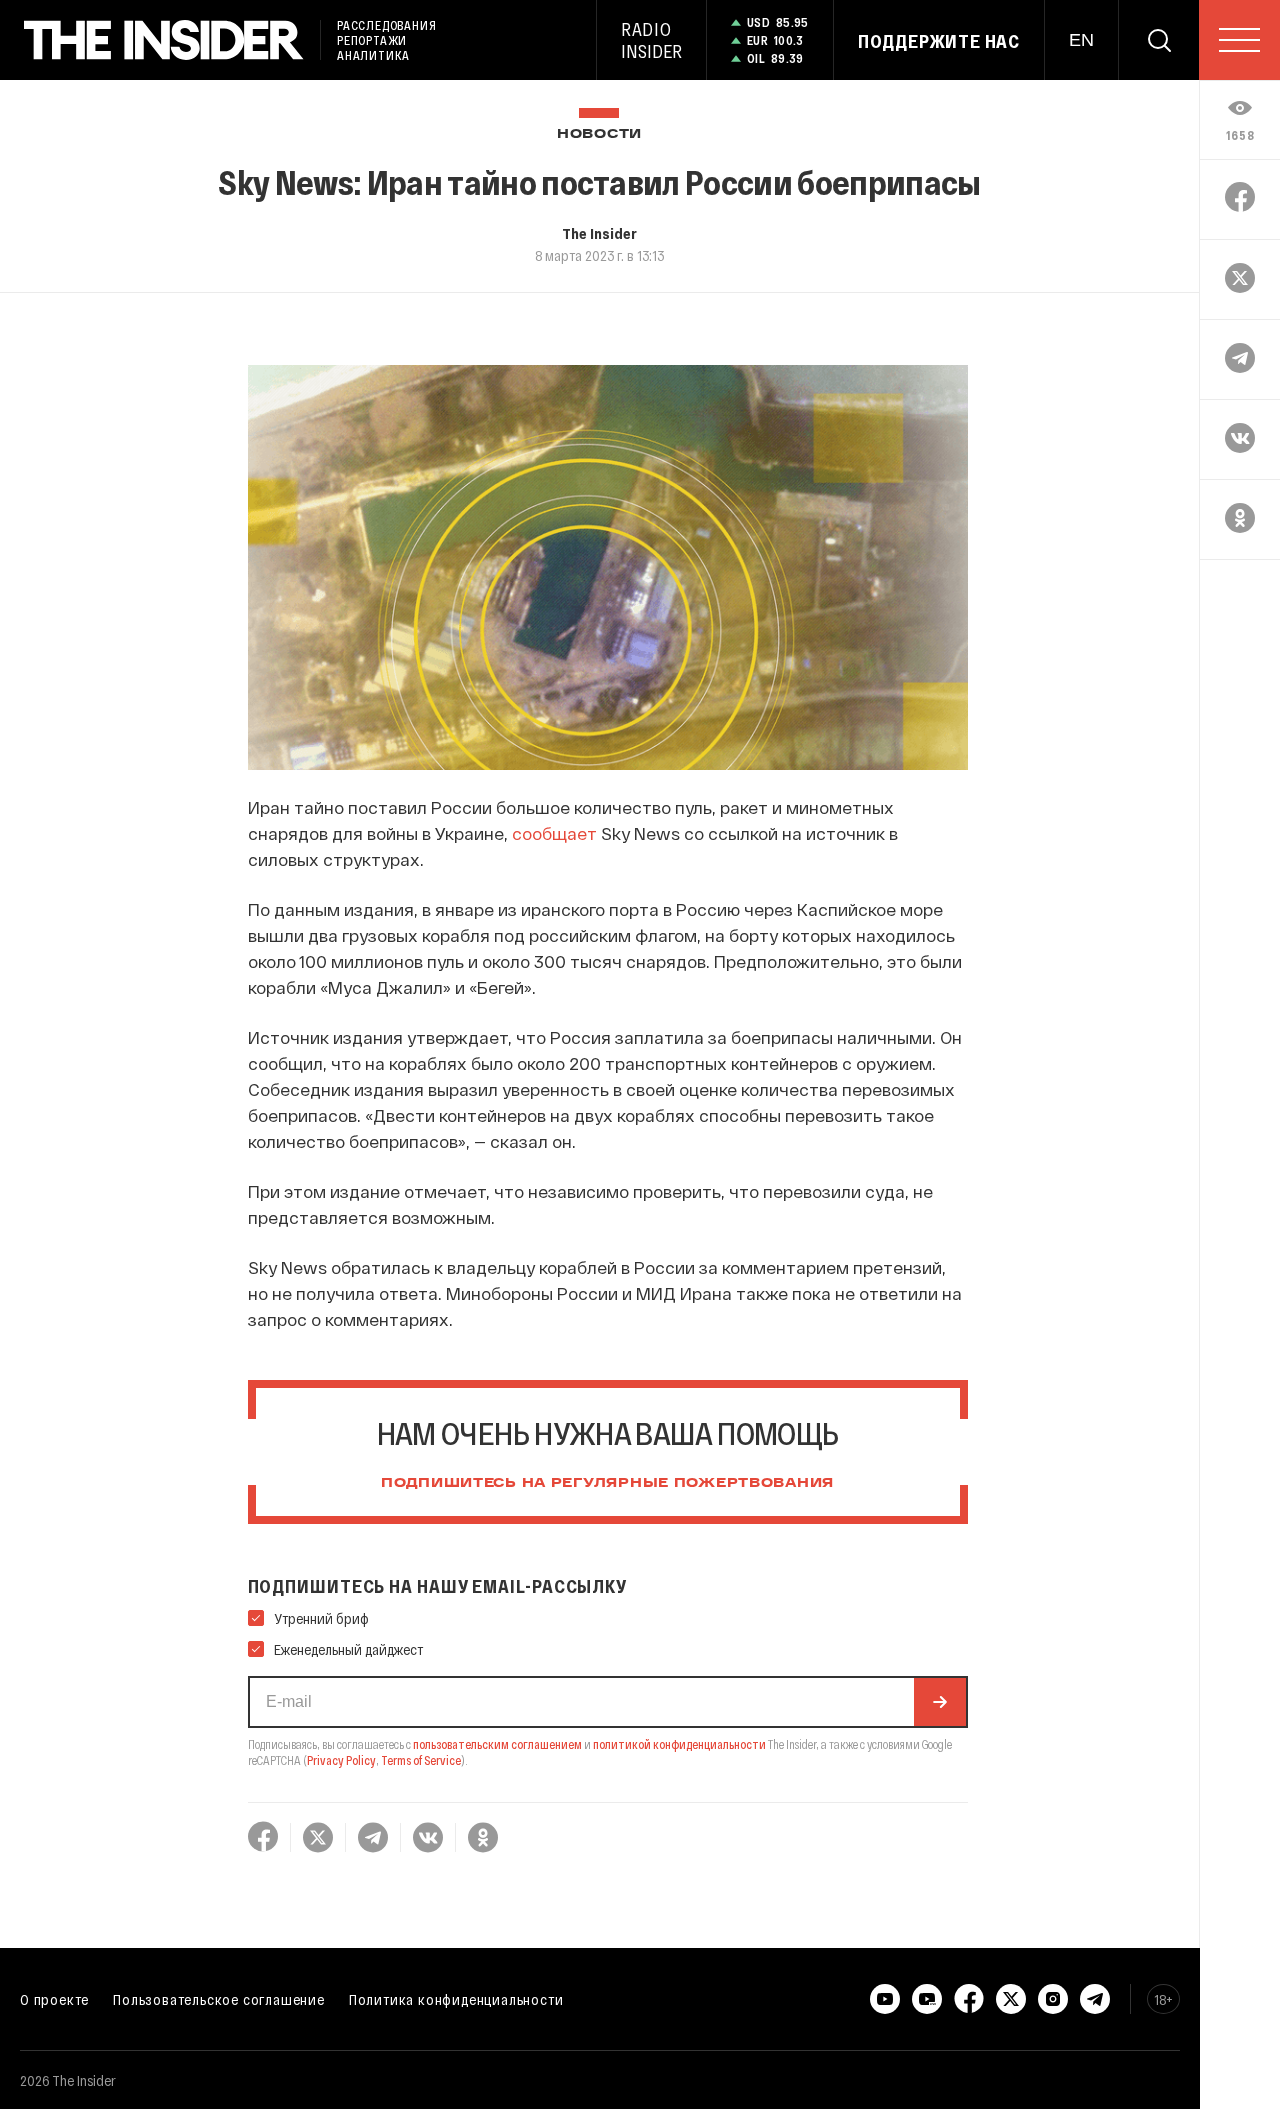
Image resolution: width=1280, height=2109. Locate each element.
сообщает (554, 833)
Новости (599, 134)
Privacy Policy (341, 1760)
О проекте (54, 1999)
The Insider (599, 233)
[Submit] (940, 1702)
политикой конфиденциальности (679, 1744)
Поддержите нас (939, 41)
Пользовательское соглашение (219, 1999)
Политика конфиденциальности (456, 1999)
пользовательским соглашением (497, 1744)
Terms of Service (421, 1760)
